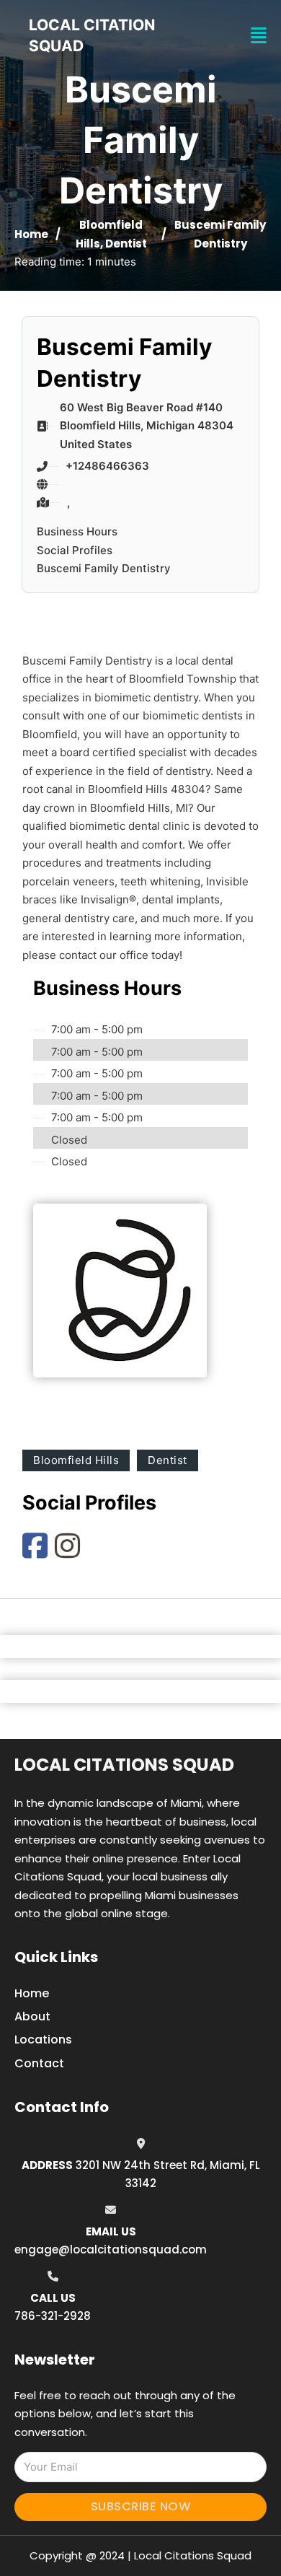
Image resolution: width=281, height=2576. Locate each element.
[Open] (259, 36)
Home (31, 234)
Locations (43, 2040)
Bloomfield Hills (76, 1460)
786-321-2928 (53, 2316)
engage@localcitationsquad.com (111, 2249)
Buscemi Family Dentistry (104, 568)
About (32, 2016)
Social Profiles (75, 550)
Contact (39, 2063)
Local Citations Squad (124, 1765)
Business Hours (77, 531)
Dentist (126, 244)
